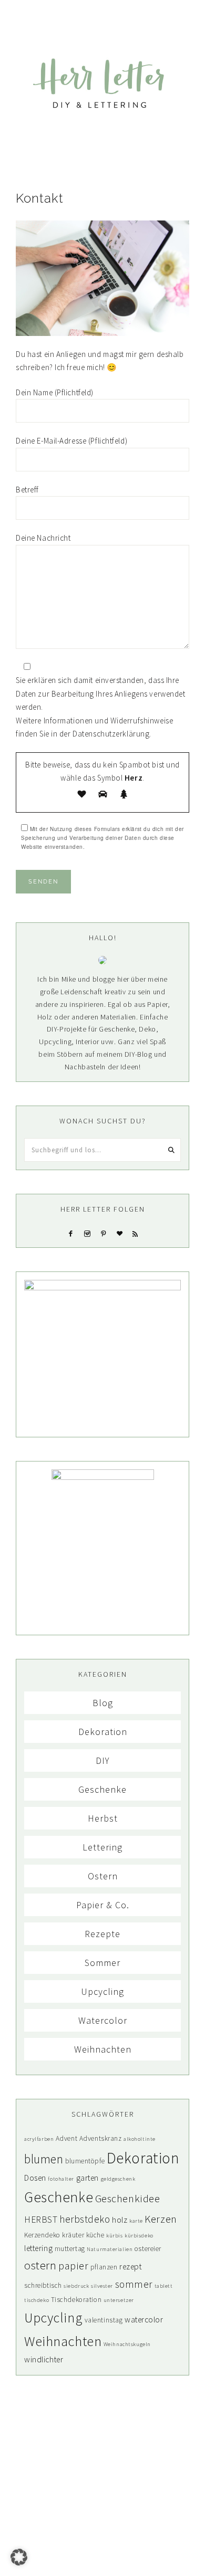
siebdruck (76, 2286)
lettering (38, 2248)
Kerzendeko (42, 2235)
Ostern (103, 1876)
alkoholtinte (140, 2139)
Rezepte (102, 1934)
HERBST (41, 2220)
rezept (130, 2267)
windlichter (44, 2359)
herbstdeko (85, 2219)
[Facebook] (71, 1233)
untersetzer (119, 2300)
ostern (40, 2265)
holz (120, 2220)
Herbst (103, 1818)
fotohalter (61, 2179)
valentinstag (104, 2320)
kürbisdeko (139, 2236)
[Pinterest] (103, 1233)
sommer (134, 2284)
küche (95, 2235)
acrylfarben (39, 2139)
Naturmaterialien (110, 2249)
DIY (103, 1760)
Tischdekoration (76, 2300)
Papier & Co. (103, 1905)
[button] (102, 15)
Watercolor (103, 2020)
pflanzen (104, 2267)
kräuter (73, 2235)
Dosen (35, 2178)
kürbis (114, 2236)
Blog (103, 1703)
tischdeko (37, 2300)
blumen (44, 2159)
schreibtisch (43, 2285)
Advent (66, 2138)
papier (73, 2266)
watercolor (144, 2320)
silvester (102, 2286)
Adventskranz (101, 2138)
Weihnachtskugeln (127, 2344)
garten (88, 2178)
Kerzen (161, 2219)
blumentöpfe (85, 2161)
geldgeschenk (118, 2179)
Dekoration (103, 1732)
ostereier (148, 2249)
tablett (164, 2286)
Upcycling (102, 1991)
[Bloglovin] (119, 1233)
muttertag (70, 2249)
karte (136, 2221)
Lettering (102, 1847)
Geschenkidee (128, 2199)
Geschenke (102, 1789)
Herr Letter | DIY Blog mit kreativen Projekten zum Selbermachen (102, 83)
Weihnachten (103, 2049)
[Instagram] (88, 1233)
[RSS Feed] (135, 1233)
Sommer (102, 1963)
